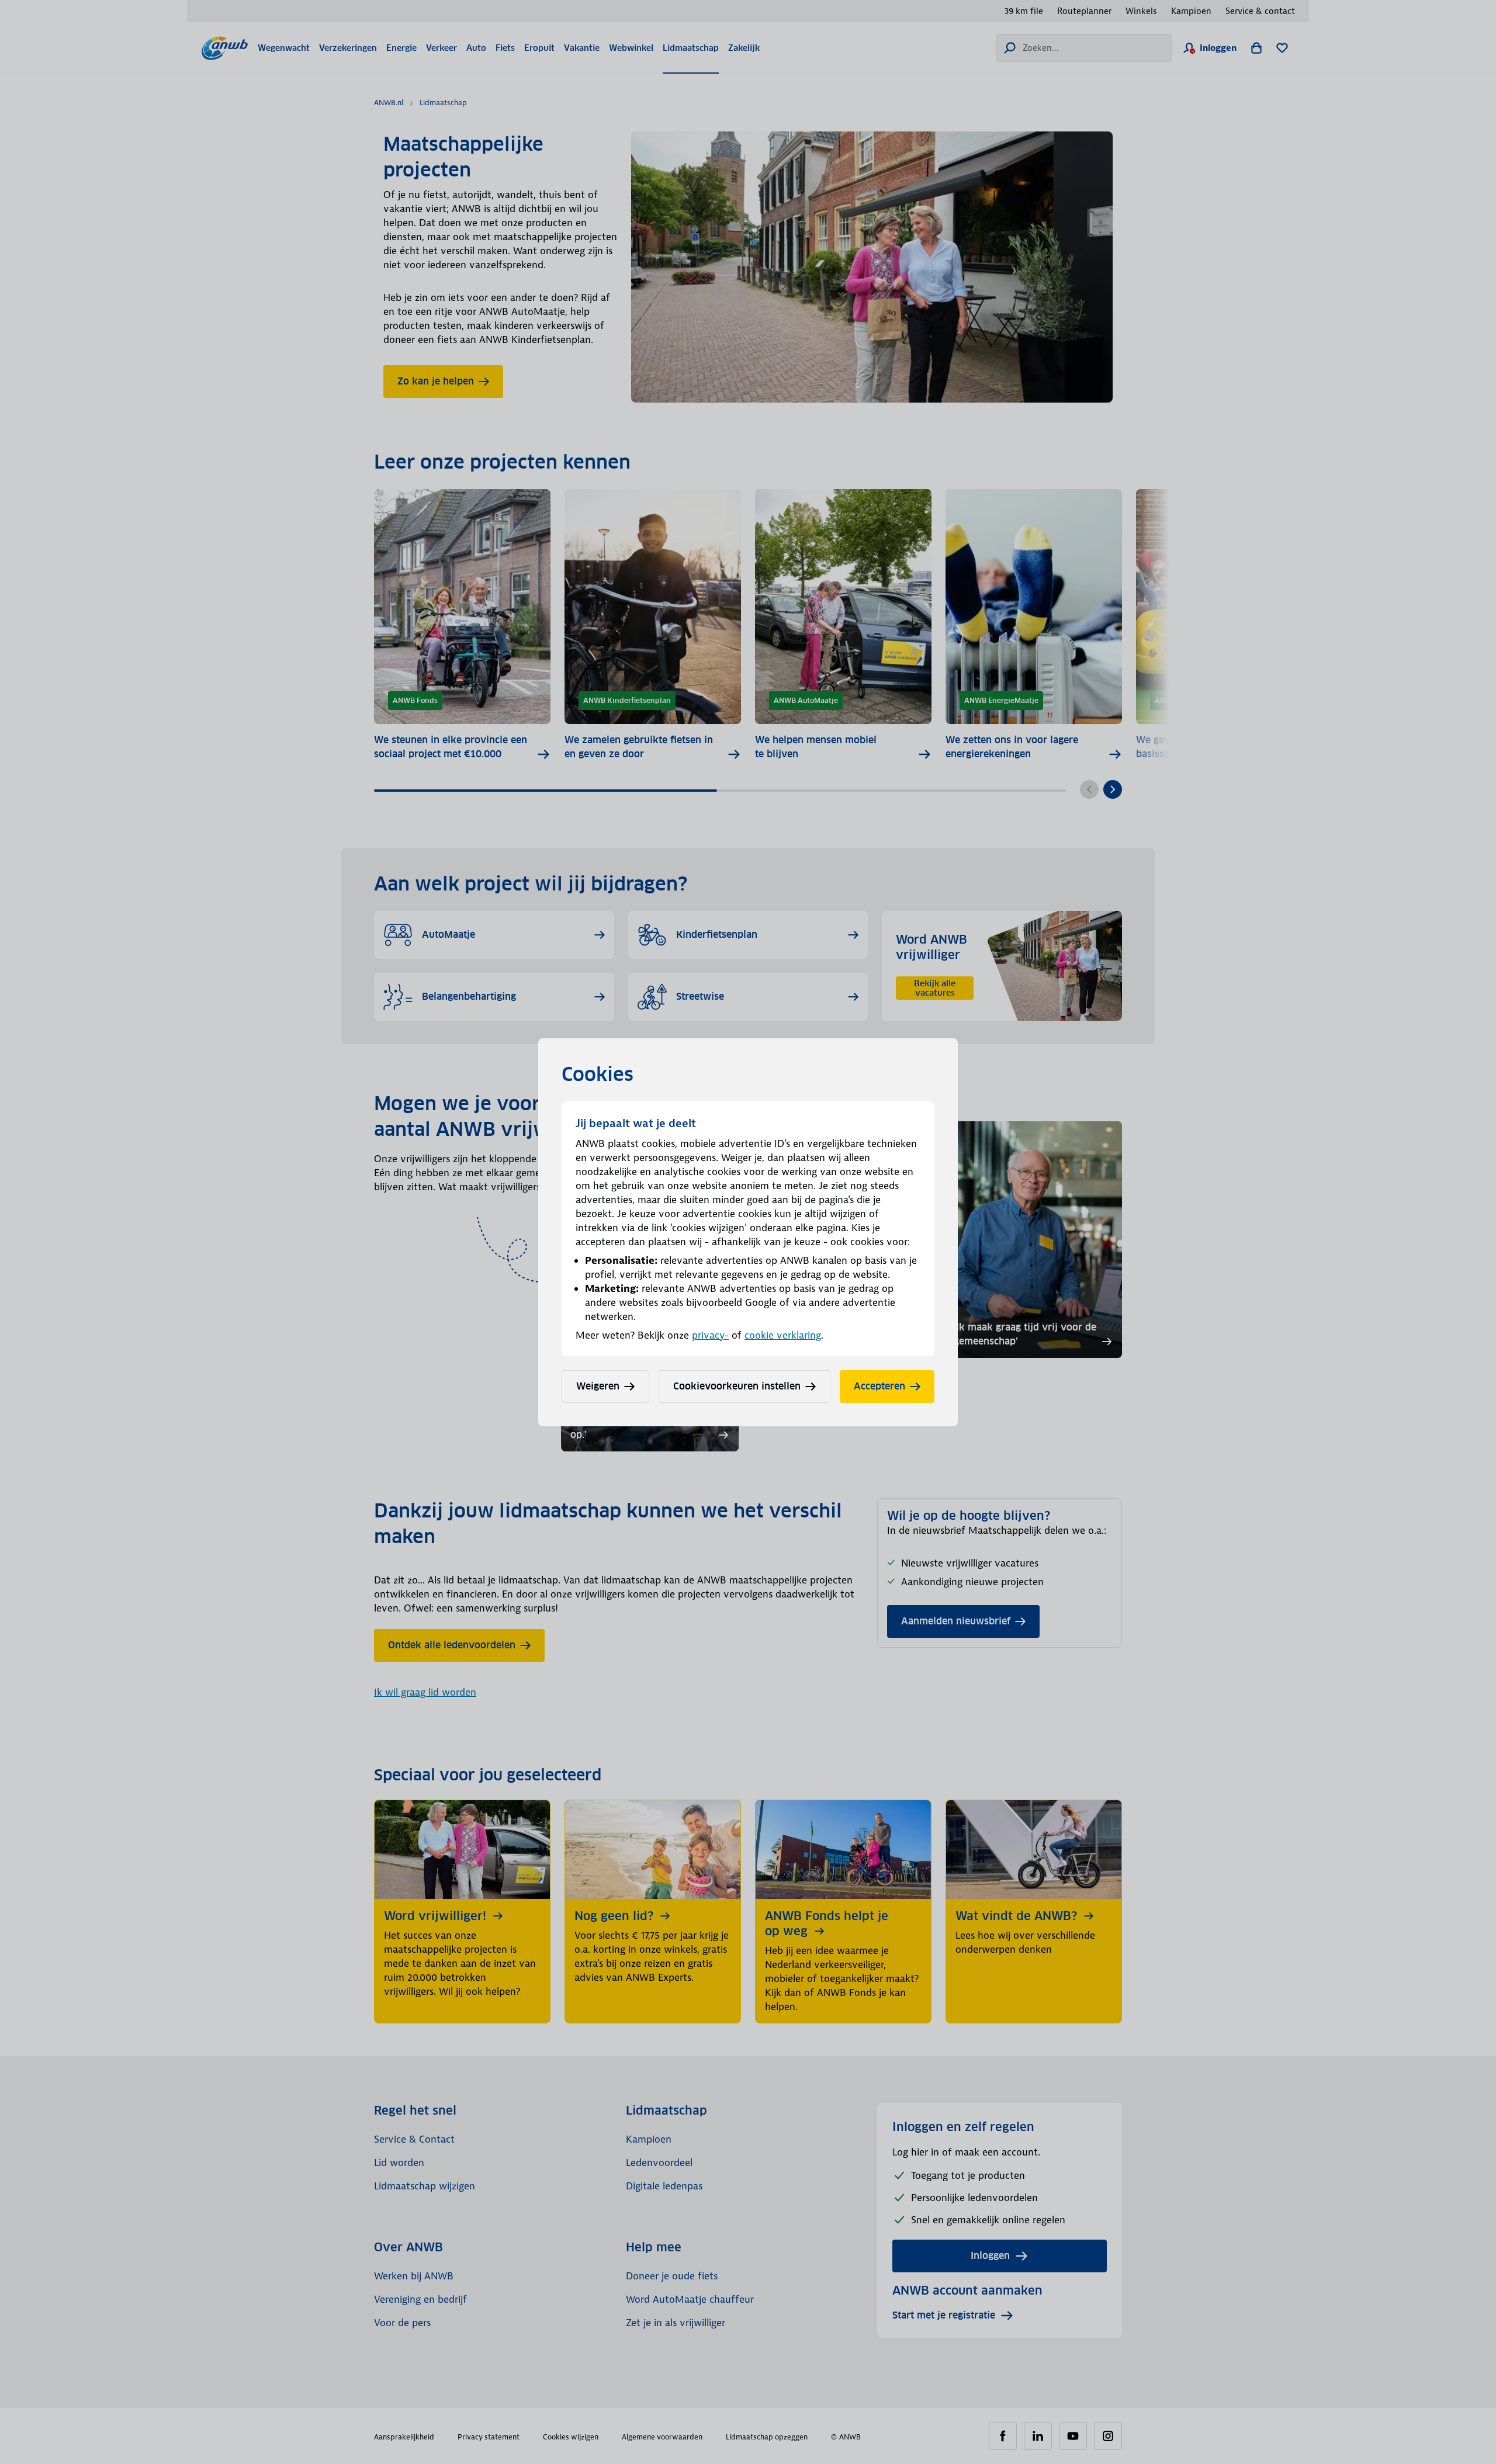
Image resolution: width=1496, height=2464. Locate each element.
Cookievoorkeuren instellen (737, 1386)
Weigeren (598, 1386)
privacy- (710, 1335)
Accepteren (879, 1386)
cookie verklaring (783, 1335)
